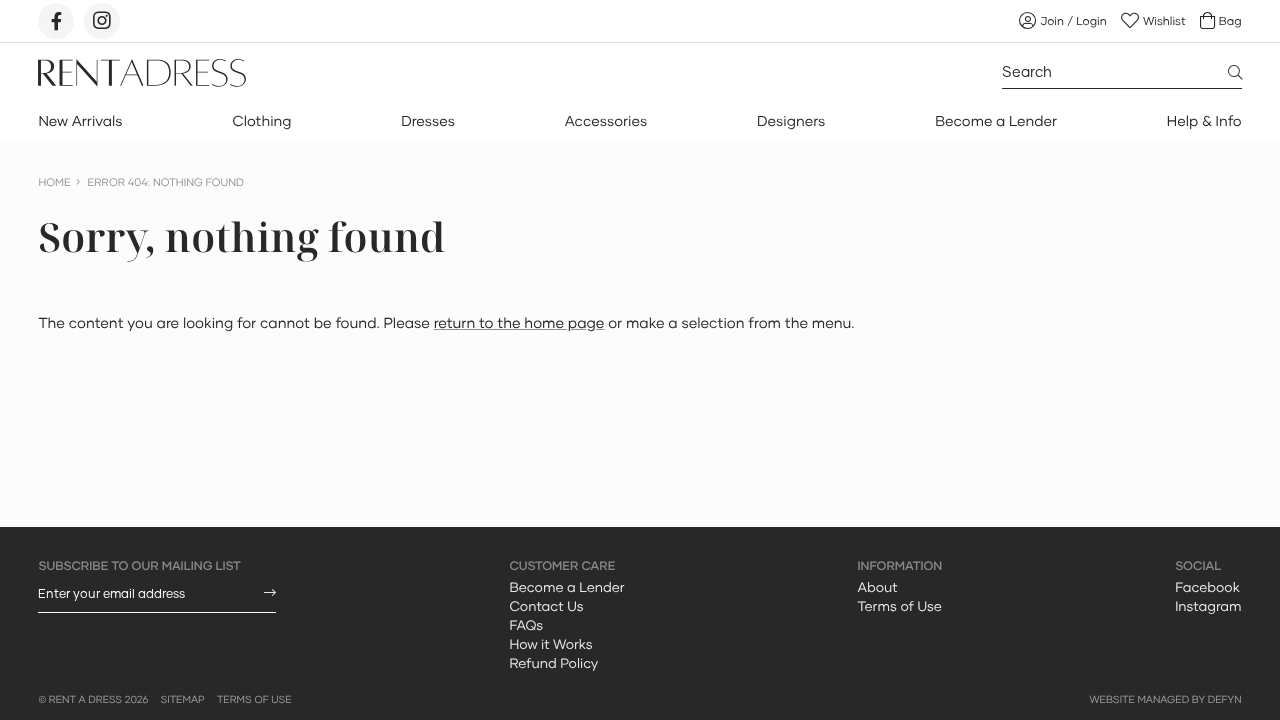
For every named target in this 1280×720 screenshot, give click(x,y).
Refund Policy (553, 663)
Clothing (261, 121)
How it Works (550, 644)
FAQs (526, 625)
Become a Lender (996, 121)
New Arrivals (80, 121)
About (878, 587)
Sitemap (183, 700)
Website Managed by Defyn (1165, 700)
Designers (791, 121)
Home (54, 182)
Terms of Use (900, 606)
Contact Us (546, 606)
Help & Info (1204, 121)
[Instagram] (102, 21)
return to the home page (519, 323)
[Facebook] (56, 21)
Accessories (606, 121)
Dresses (428, 121)
